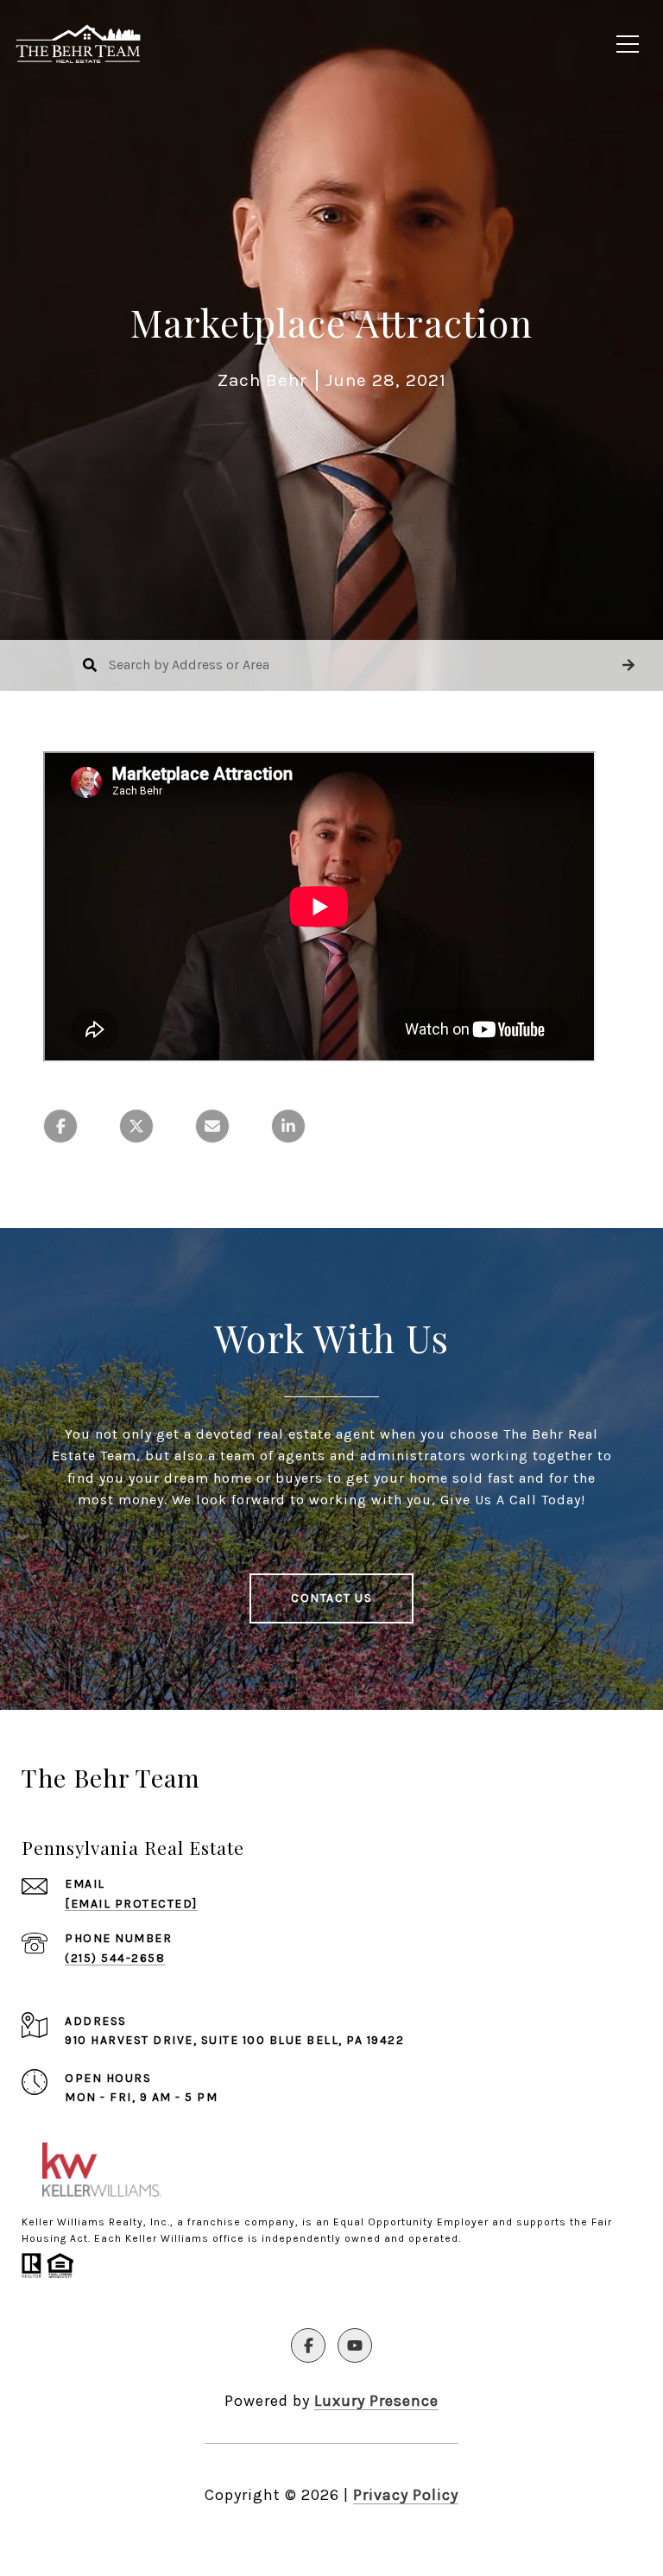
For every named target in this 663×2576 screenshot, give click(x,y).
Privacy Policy (406, 2495)
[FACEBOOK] (308, 2345)
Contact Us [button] (331, 1598)
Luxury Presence (376, 2401)
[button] (628, 665)
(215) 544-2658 (115, 1958)
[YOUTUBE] (355, 2345)
